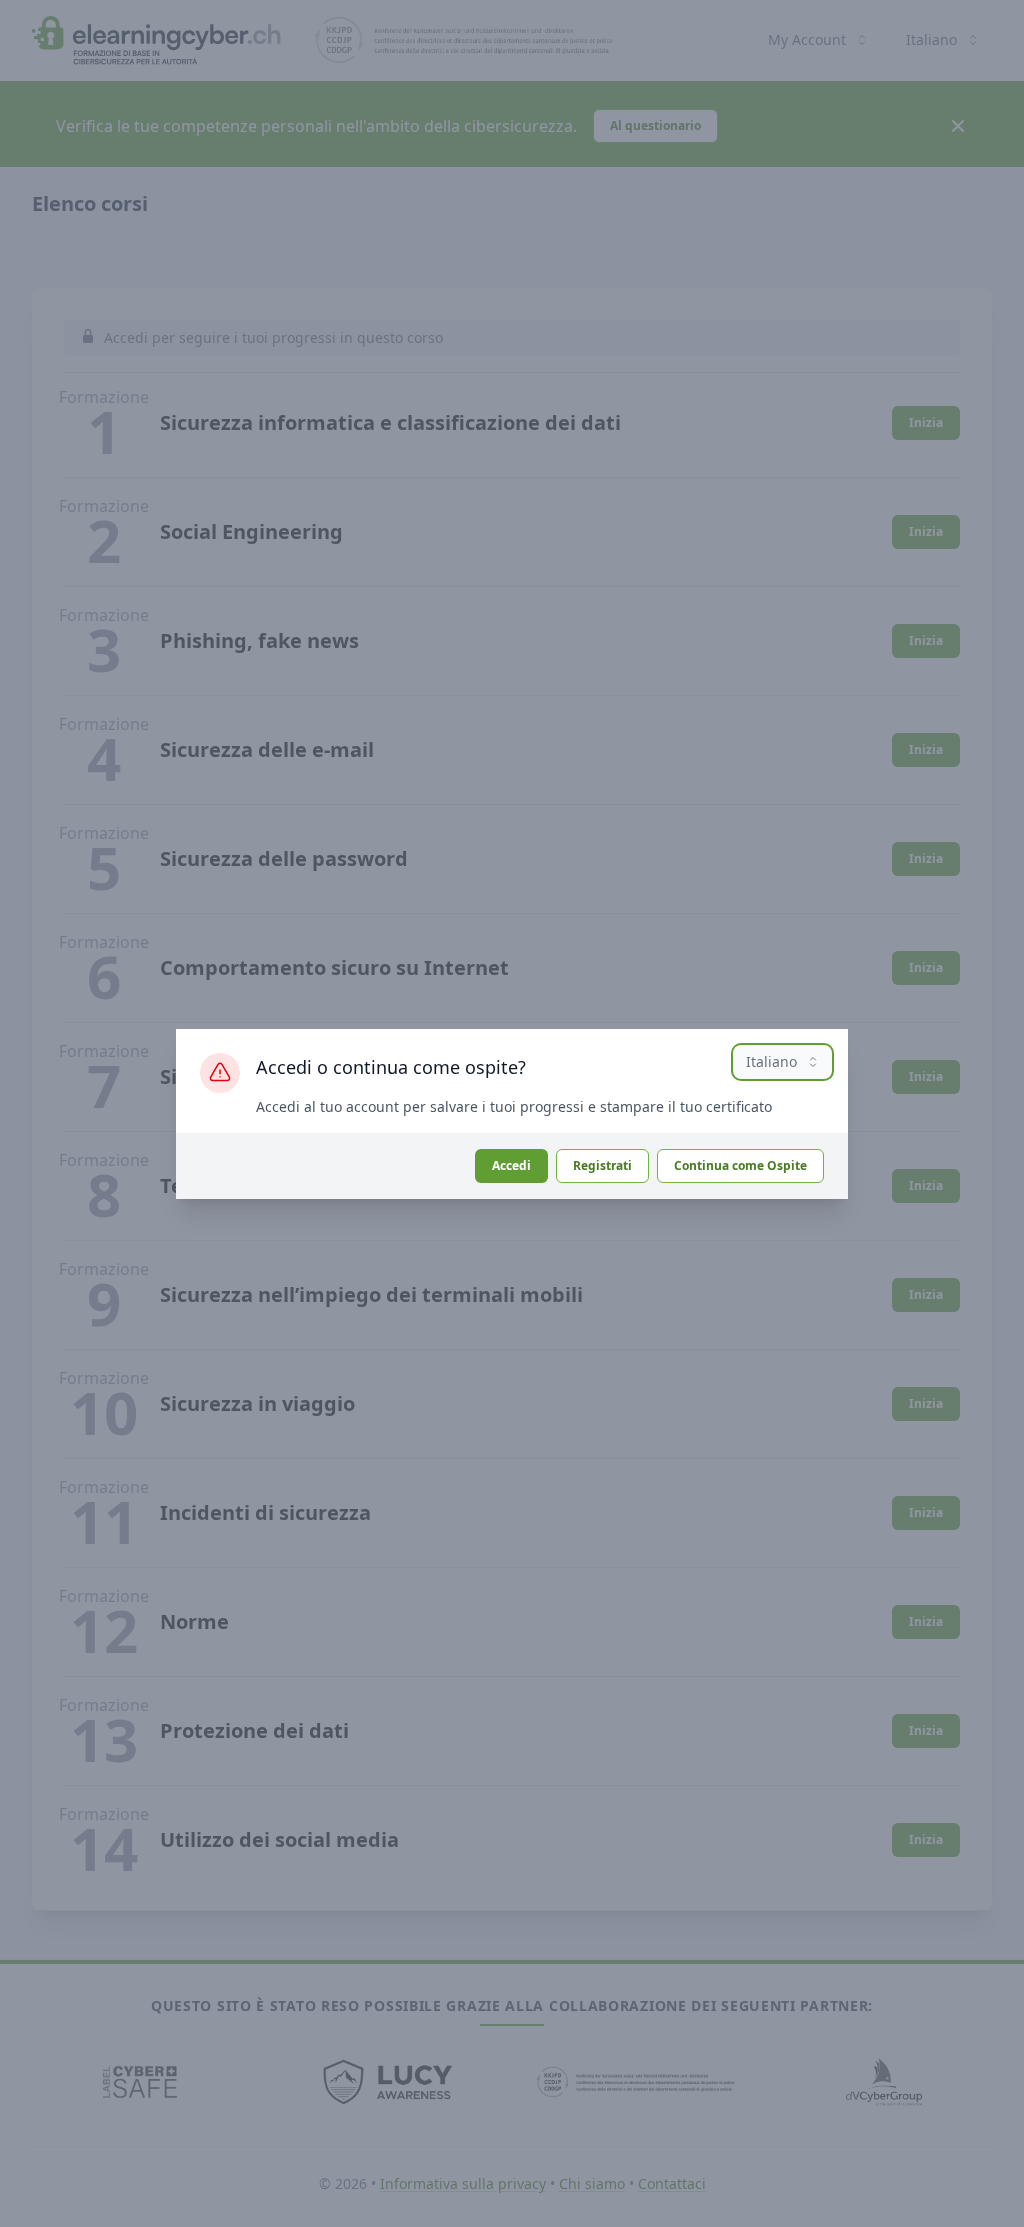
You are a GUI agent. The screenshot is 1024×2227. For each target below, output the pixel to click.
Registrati (602, 1165)
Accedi (511, 1165)
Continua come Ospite (740, 1165)
